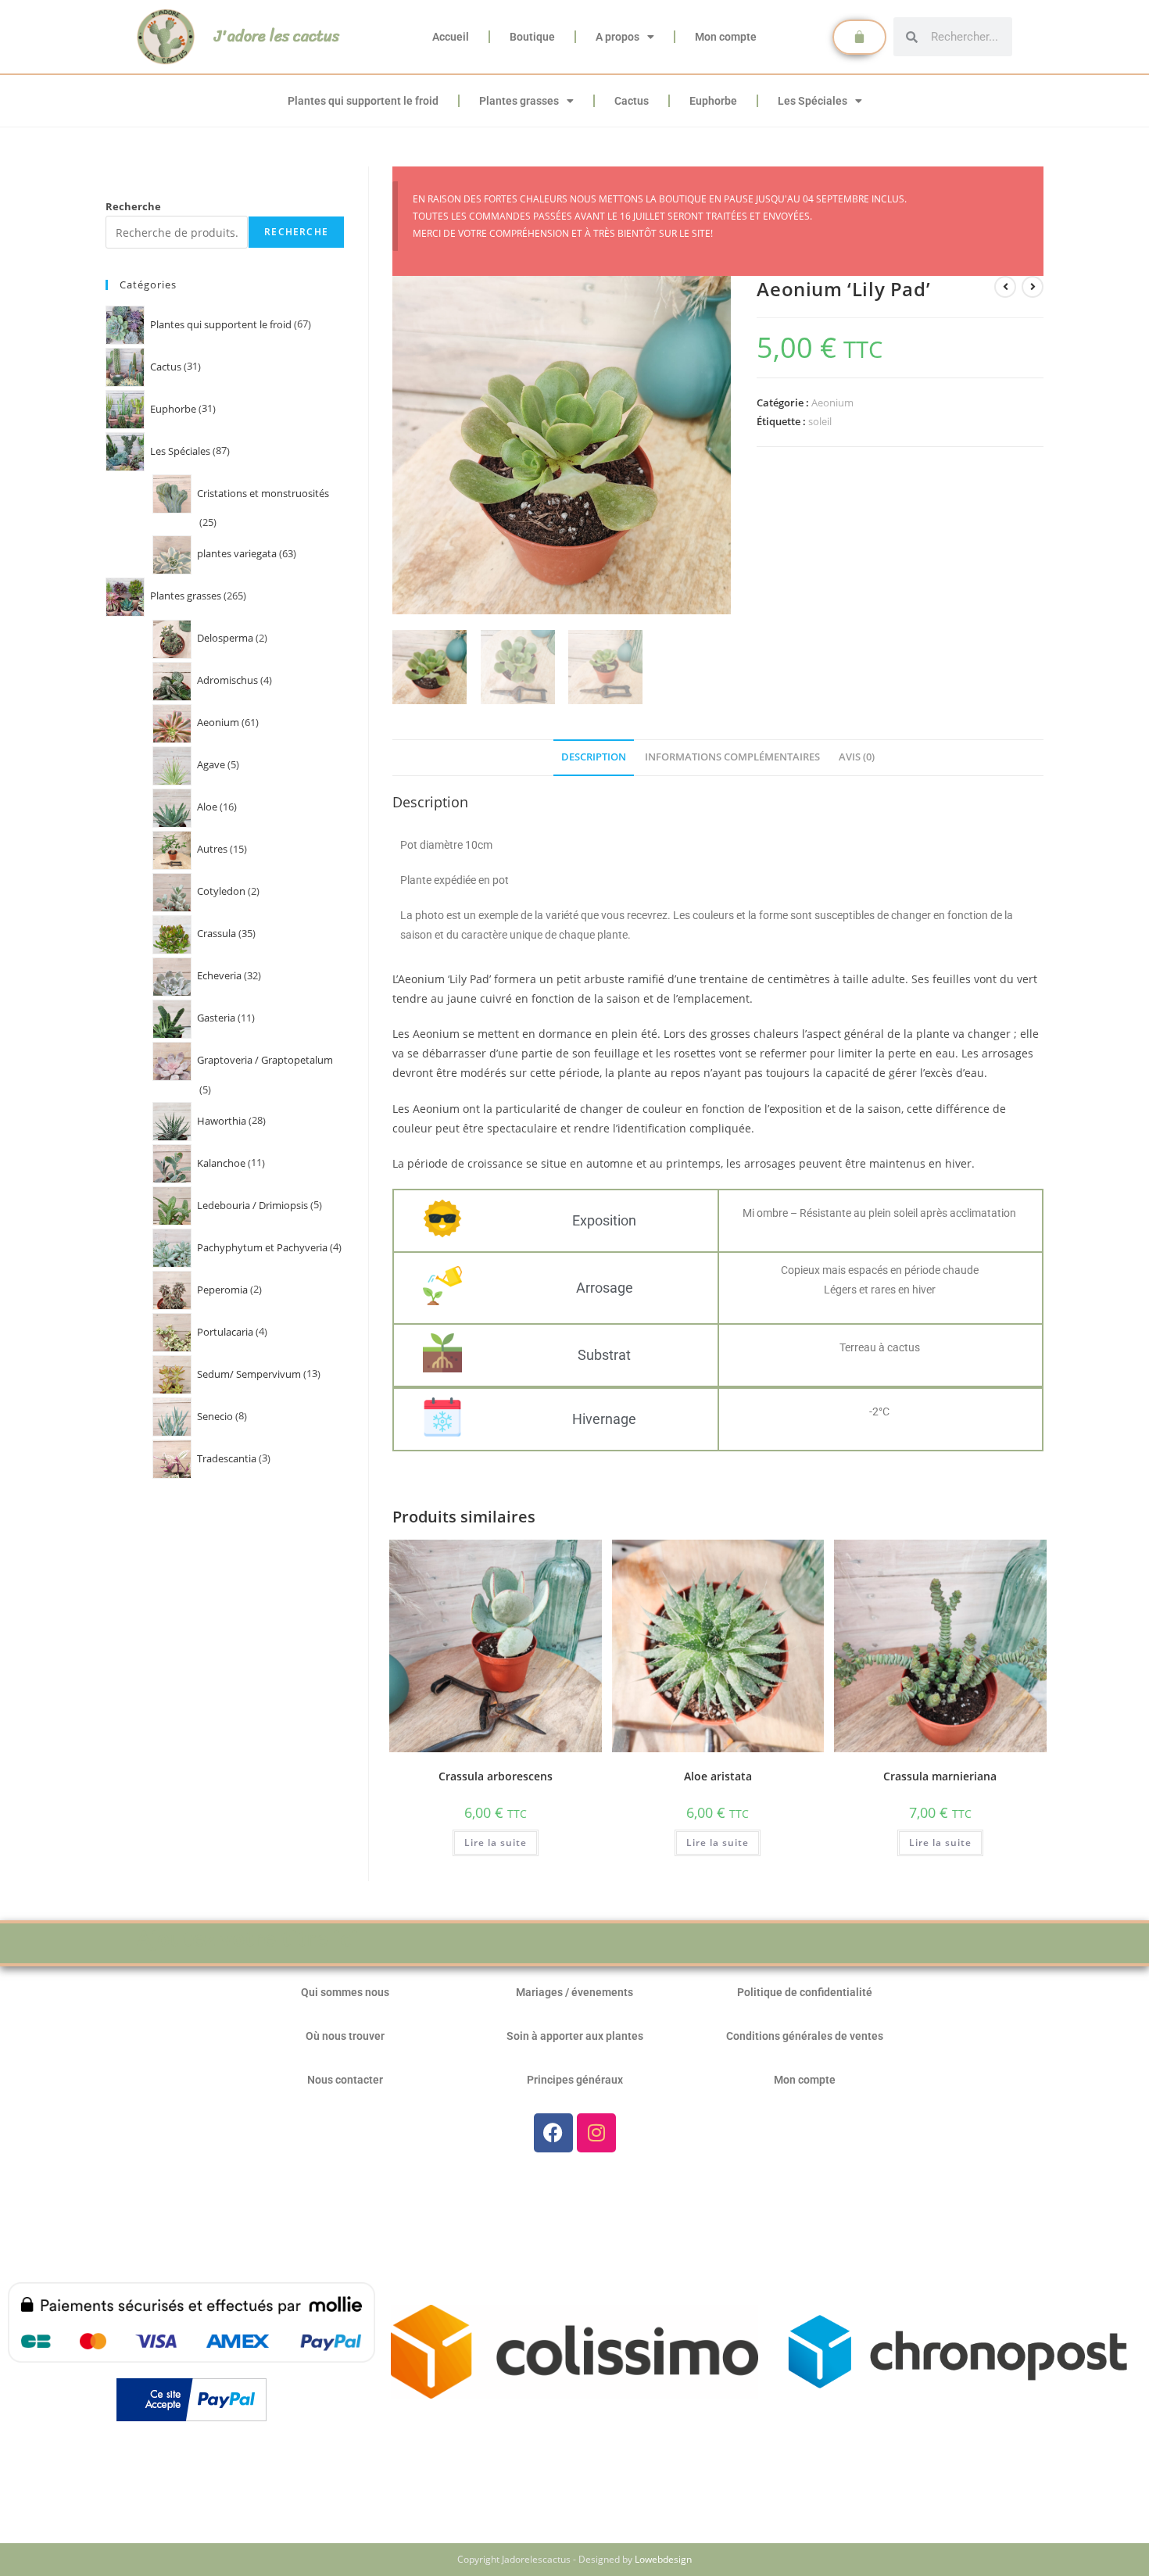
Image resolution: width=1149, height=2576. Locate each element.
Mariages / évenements (574, 1992)
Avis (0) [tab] (857, 757)
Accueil (451, 37)
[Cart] (859, 37)
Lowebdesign (663, 2559)
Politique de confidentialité (805, 1992)
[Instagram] (596, 2133)
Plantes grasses (519, 101)
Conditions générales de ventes (805, 2036)
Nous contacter (345, 2080)
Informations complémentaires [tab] (732, 757)
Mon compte (726, 37)
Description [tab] (594, 757)
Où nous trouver (345, 2036)
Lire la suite (496, 1843)
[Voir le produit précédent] (1005, 287)
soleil (820, 421)
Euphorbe (713, 101)
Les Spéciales (813, 101)
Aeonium (832, 402)
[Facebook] (553, 2133)
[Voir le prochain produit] (1033, 287)
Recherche (133, 206)
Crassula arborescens (496, 1776)
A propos (617, 37)
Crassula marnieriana (940, 1776)
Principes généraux (575, 2080)
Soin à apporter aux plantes (575, 2036)
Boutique (532, 37)
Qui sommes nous (345, 1992)
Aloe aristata (718, 1776)
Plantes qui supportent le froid (363, 101)
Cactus (632, 101)
